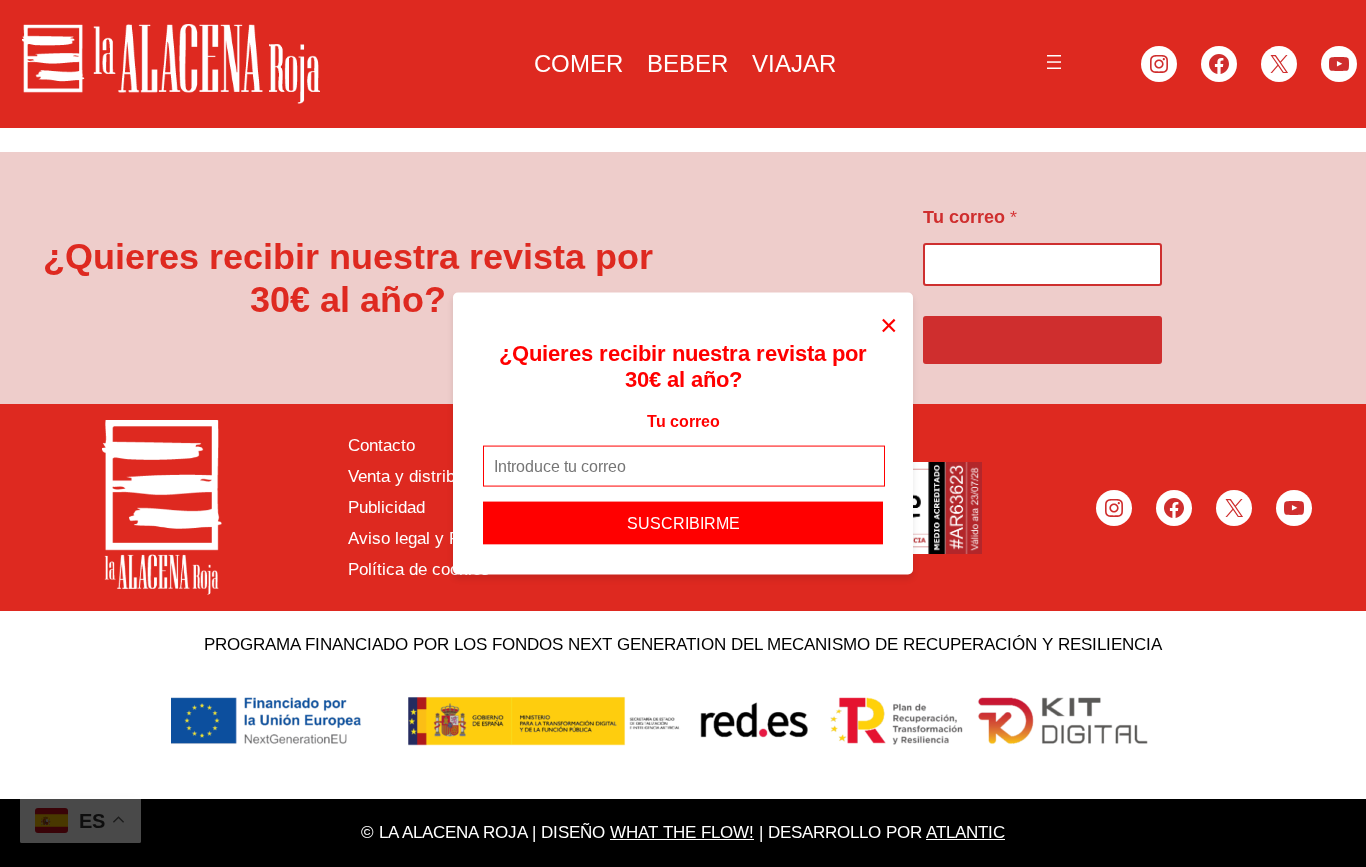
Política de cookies (419, 569)
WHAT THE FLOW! (682, 832)
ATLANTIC (965, 832)
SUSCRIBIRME (683, 523)
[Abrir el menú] (1054, 62)
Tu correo (683, 420)
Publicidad (386, 507)
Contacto (381, 445)
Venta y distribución (421, 476)
